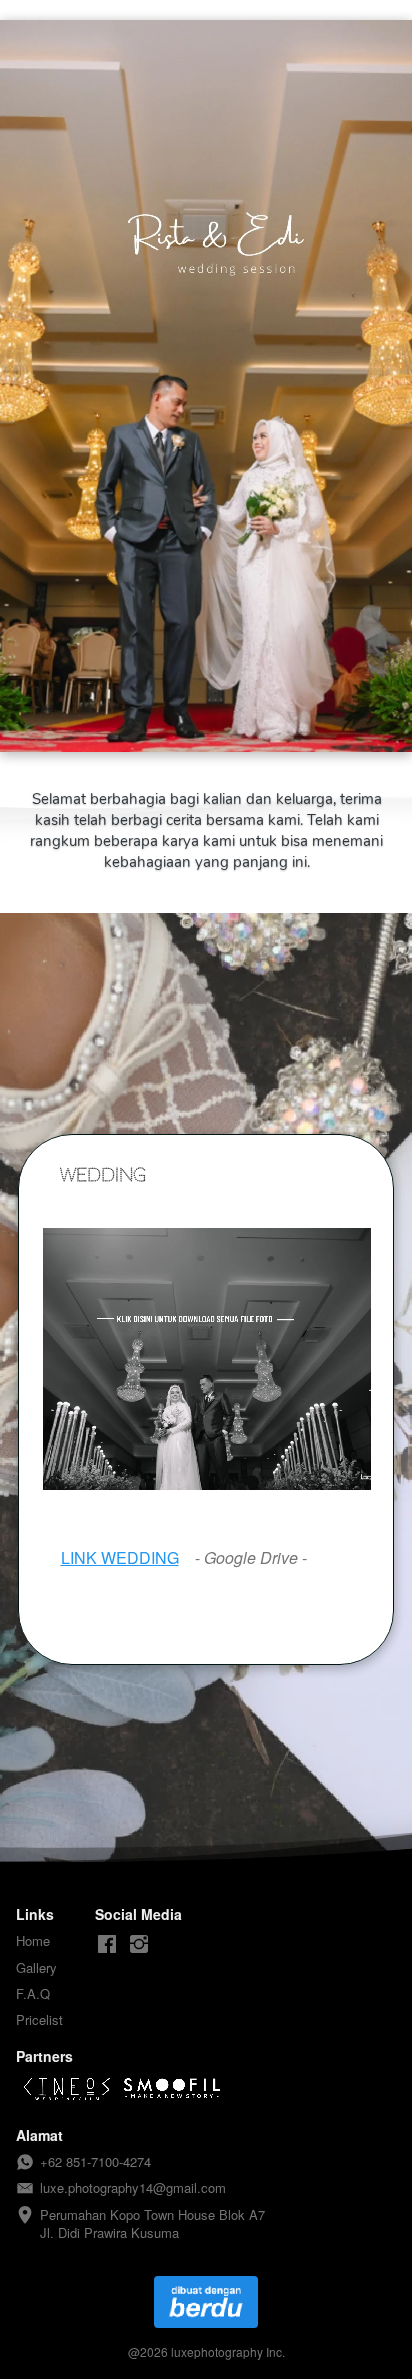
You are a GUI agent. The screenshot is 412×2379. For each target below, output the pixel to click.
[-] (107, 1944)
